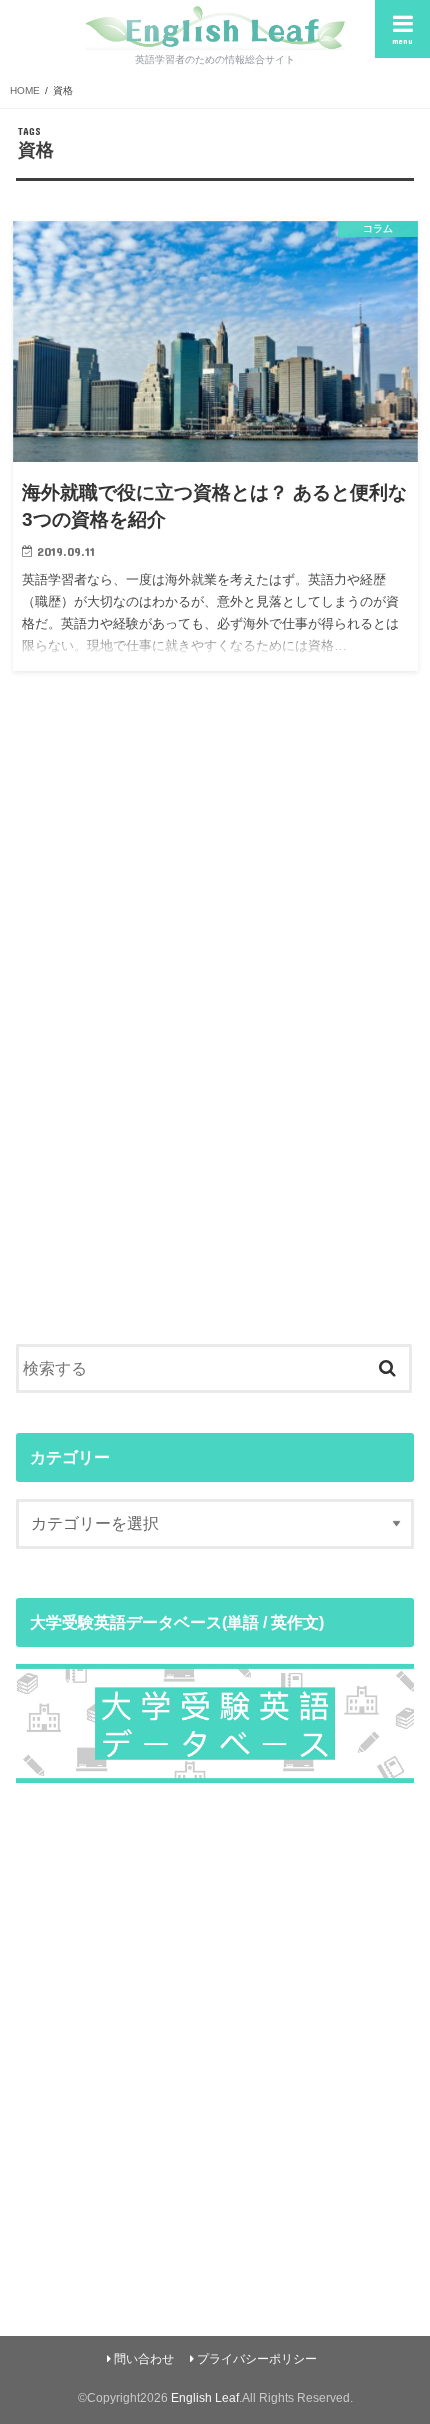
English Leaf (205, 2398)
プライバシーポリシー (257, 2359)
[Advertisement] (215, 1054)
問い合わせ (144, 2359)
